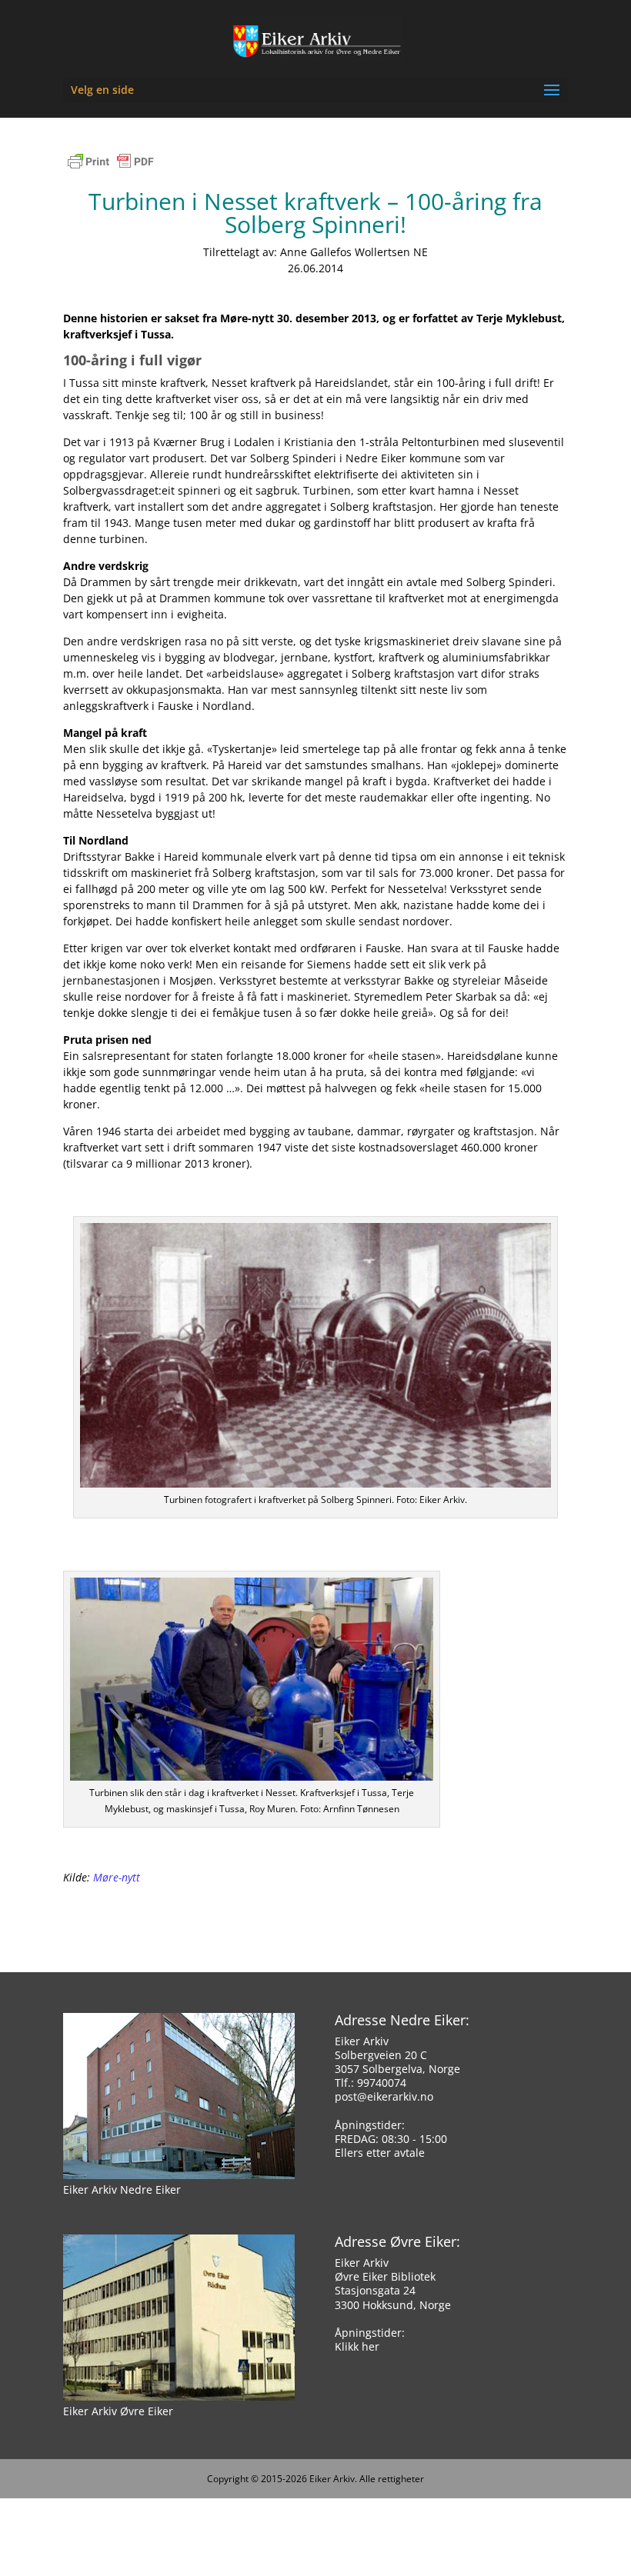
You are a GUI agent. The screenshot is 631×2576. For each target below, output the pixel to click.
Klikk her (357, 2346)
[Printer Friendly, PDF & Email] (111, 169)
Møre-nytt (117, 1877)
